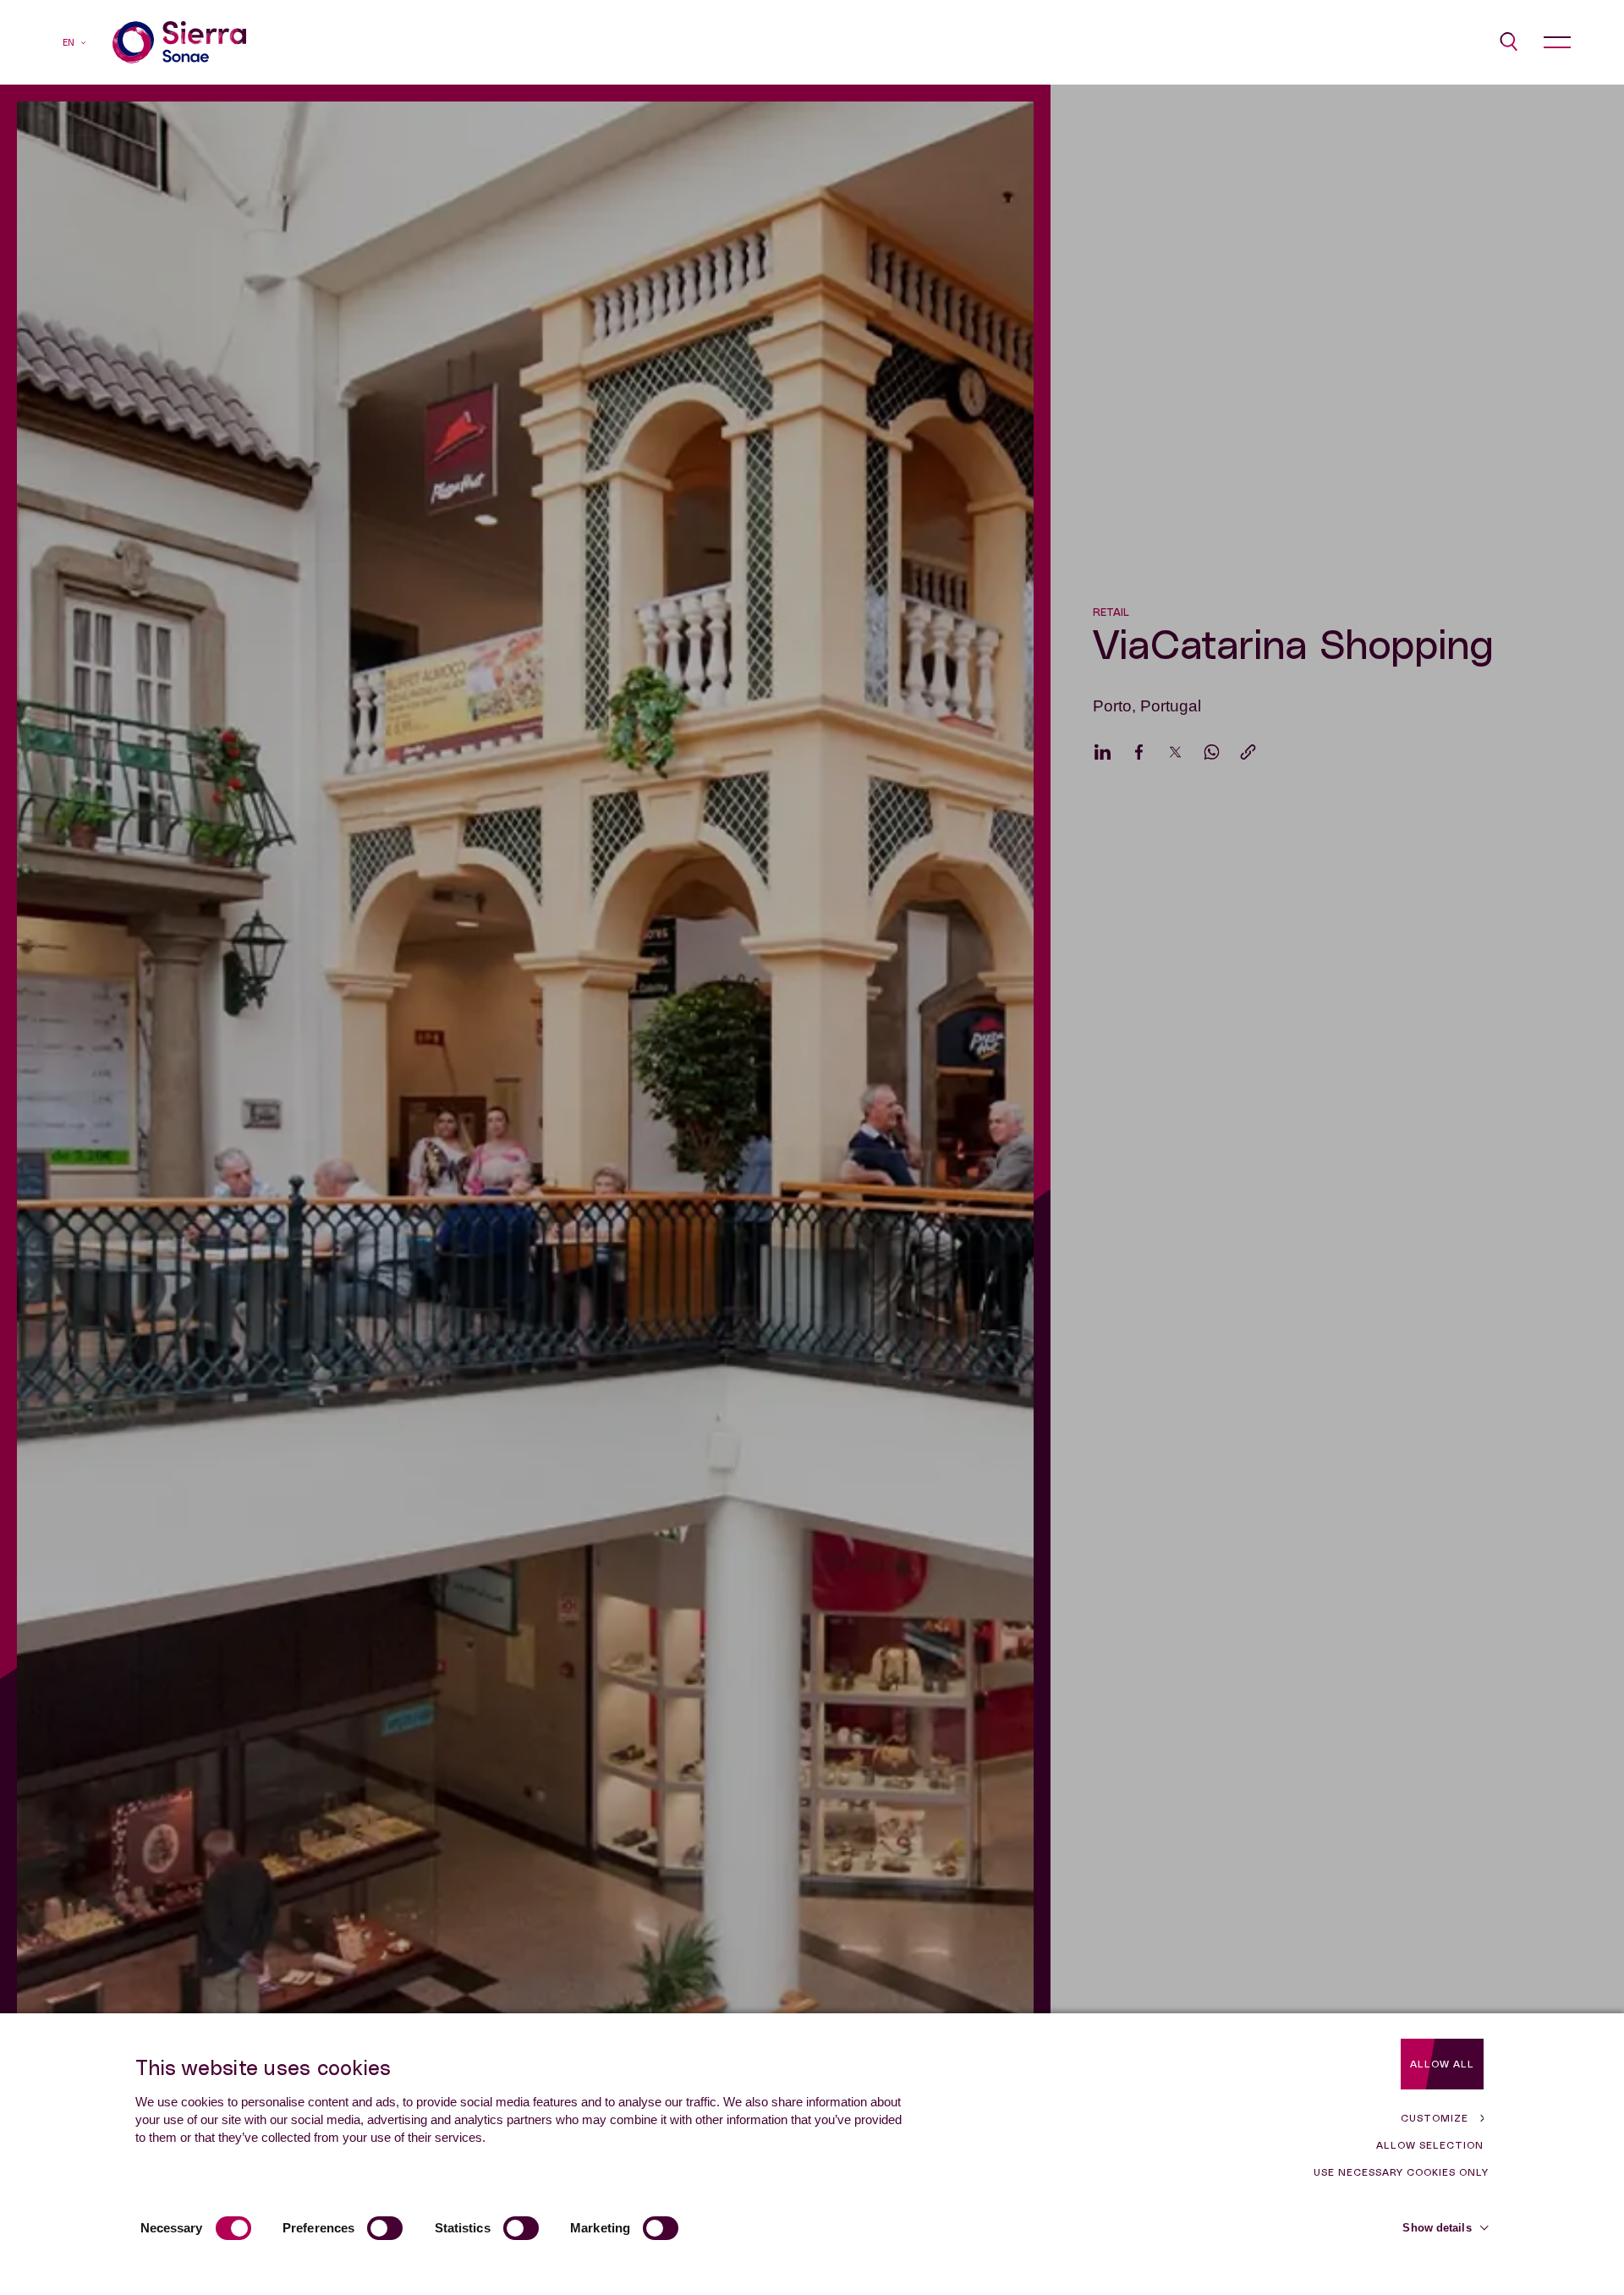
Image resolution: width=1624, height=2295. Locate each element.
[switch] (385, 2228)
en (69, 43)
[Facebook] (1139, 752)
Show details (1437, 2228)
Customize (1435, 2118)
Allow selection (1430, 2145)
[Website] (179, 42)
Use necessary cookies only (1401, 2172)
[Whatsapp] (1212, 752)
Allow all (1442, 2064)
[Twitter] (1175, 752)
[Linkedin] (1103, 752)
